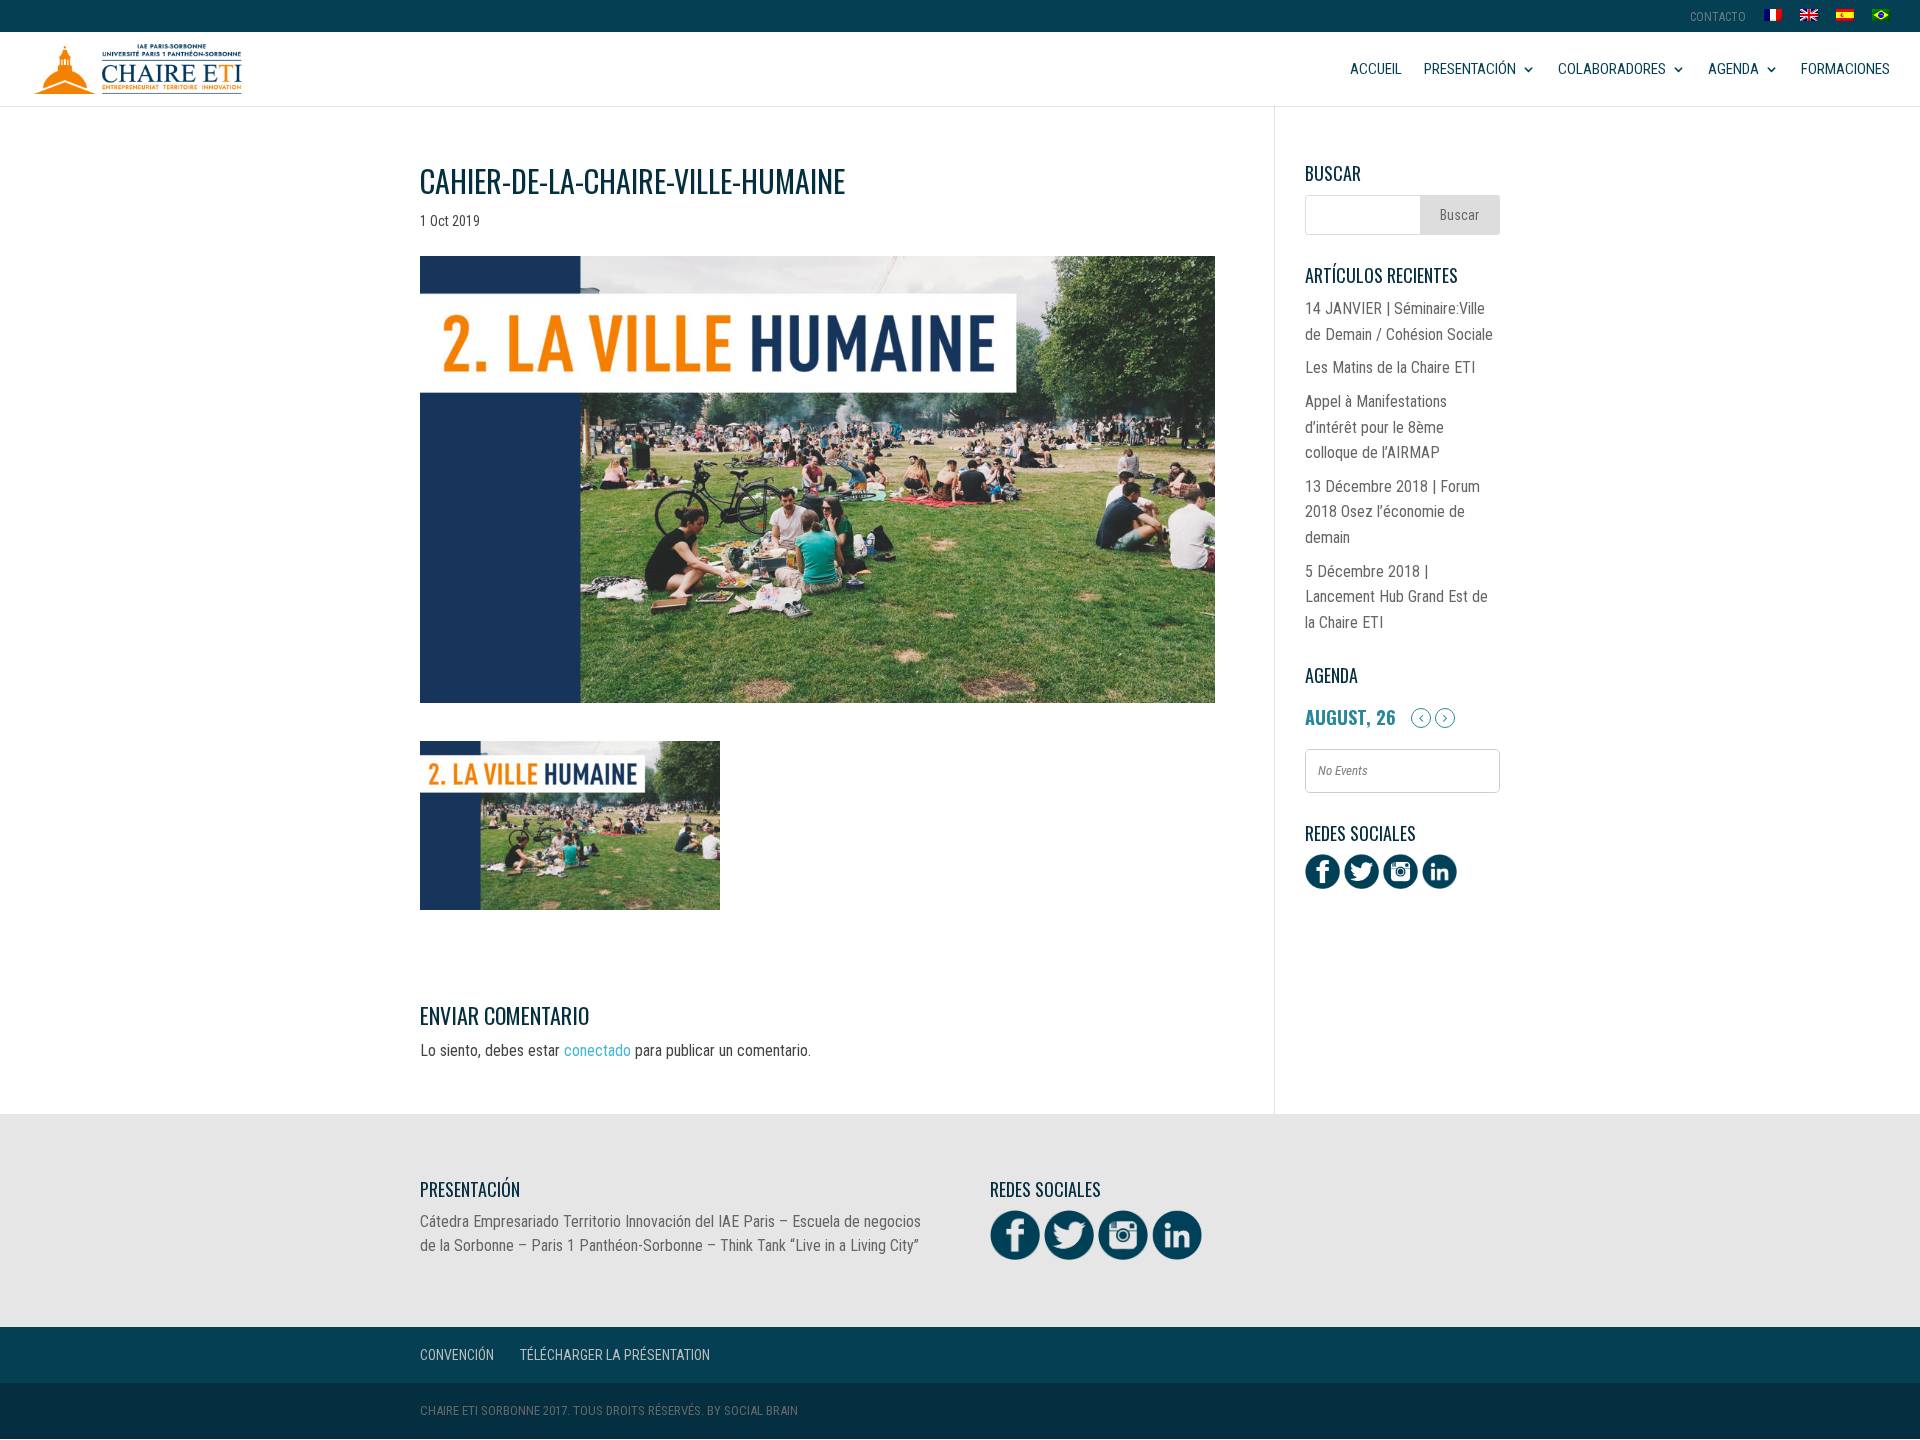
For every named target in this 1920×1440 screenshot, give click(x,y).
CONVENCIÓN (457, 1355)
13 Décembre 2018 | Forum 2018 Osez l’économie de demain (1392, 512)
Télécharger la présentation (615, 1355)
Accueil (1376, 70)
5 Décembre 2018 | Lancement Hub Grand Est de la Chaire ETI (1396, 597)
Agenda (1733, 70)
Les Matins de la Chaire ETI (1390, 367)
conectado (597, 1050)
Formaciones (1845, 70)
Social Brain (761, 1410)
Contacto (1718, 17)
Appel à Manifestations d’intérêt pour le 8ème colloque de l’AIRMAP (1376, 427)
